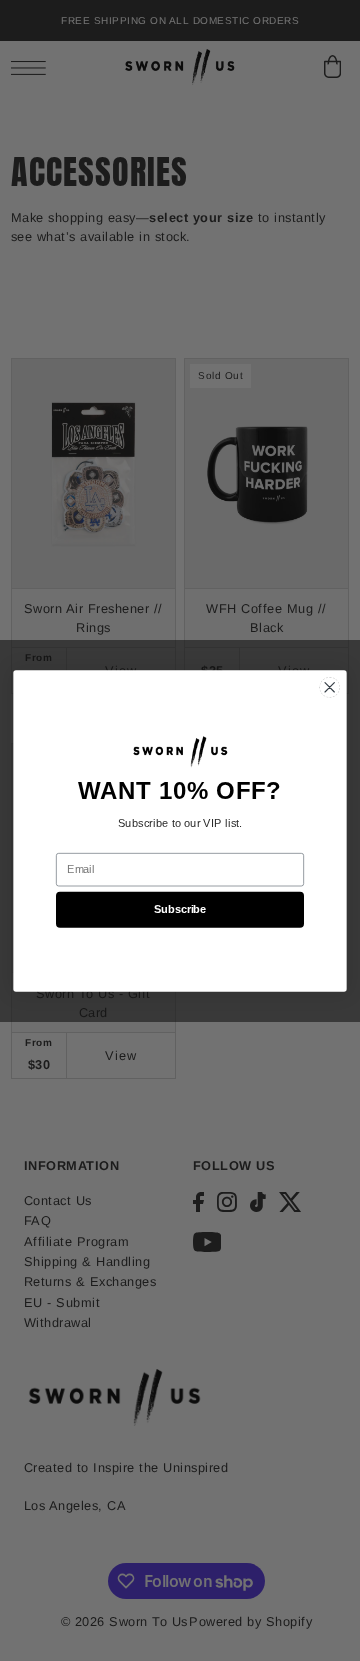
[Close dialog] (329, 686)
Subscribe (180, 908)
